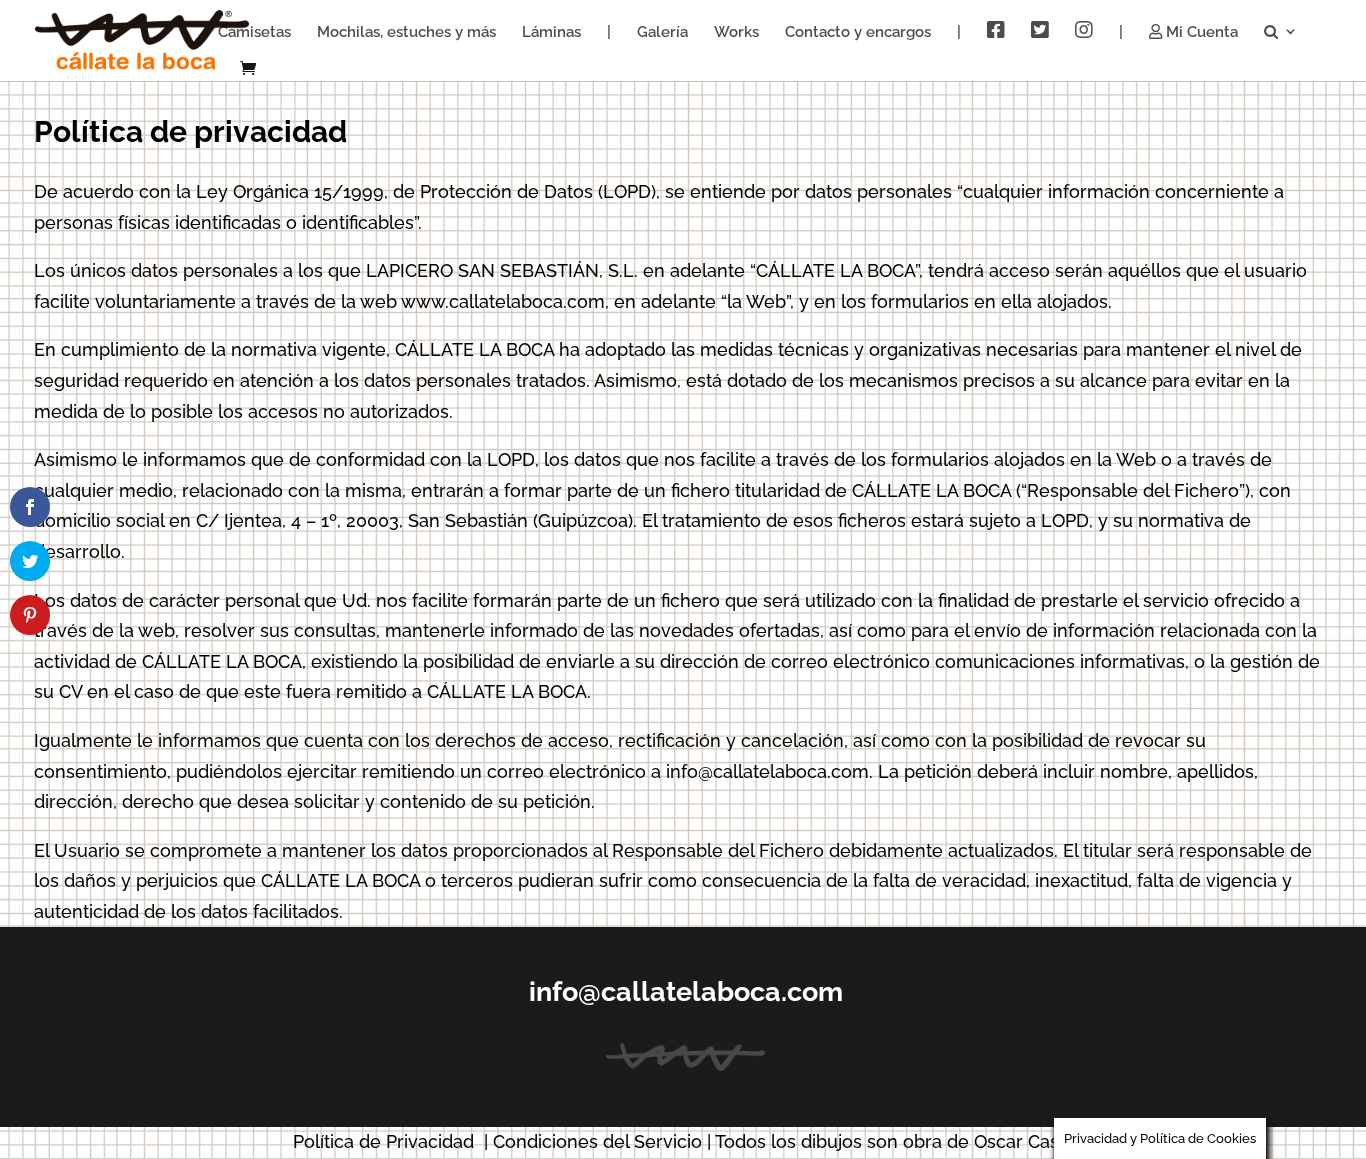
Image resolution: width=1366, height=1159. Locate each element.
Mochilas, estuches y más (406, 33)
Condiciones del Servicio (597, 1141)
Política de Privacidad (383, 1141)
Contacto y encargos (858, 33)
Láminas (551, 33)
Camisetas (254, 33)
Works (736, 33)
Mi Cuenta (1200, 32)
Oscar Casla (1024, 1141)
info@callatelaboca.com (686, 991)
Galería (662, 33)
